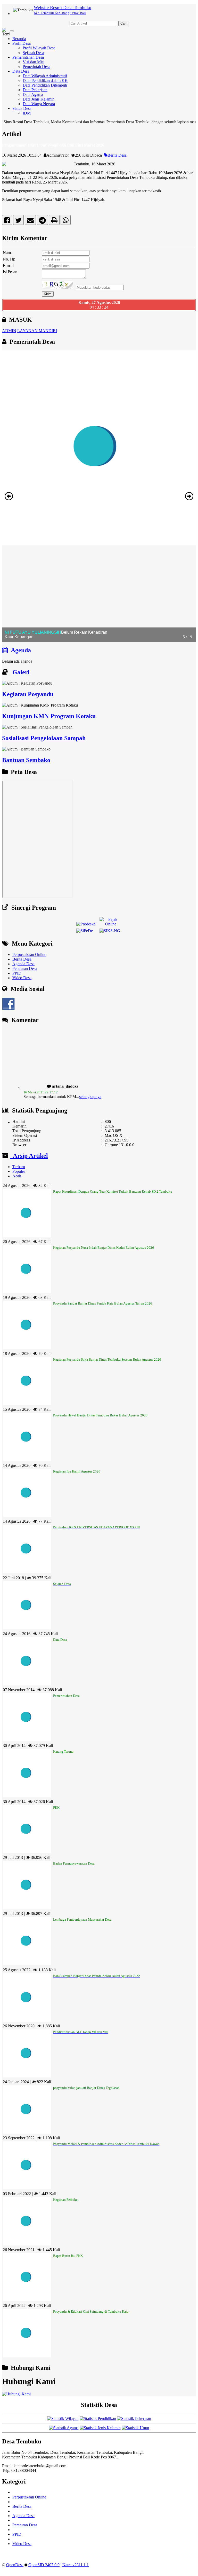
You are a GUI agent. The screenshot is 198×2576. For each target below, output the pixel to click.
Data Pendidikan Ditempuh (45, 85)
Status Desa (22, 108)
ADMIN (9, 331)
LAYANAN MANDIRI (37, 331)
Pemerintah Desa (36, 67)
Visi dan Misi (34, 62)
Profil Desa (22, 43)
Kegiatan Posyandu (28, 694)
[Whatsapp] (66, 221)
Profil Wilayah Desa (39, 48)
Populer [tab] (19, 1171)
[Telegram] (42, 221)
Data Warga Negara (39, 104)
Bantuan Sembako (26, 760)
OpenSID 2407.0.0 (44, 2565)
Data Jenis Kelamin (39, 99)
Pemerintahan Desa (28, 57)
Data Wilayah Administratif (45, 76)
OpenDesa (15, 2565)
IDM (27, 113)
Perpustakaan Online (29, 955)
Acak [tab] (17, 1176)
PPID (17, 973)
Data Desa (21, 71)
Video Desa (22, 978)
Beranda (19, 39)
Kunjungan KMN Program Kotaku (49, 716)
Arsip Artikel (29, 1156)
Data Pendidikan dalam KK (45, 80)
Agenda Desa (23, 964)
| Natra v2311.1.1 (75, 2565)
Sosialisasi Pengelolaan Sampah (44, 738)
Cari (123, 23)
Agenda (19, 650)
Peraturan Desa (25, 968)
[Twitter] (18, 221)
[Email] (30, 221)
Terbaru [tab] (19, 1167)
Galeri (19, 672)
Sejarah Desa (33, 53)
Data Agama (33, 94)
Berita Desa (117, 155)
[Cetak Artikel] (54, 221)
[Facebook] (7, 221)
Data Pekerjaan (35, 90)
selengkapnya (90, 1081)
